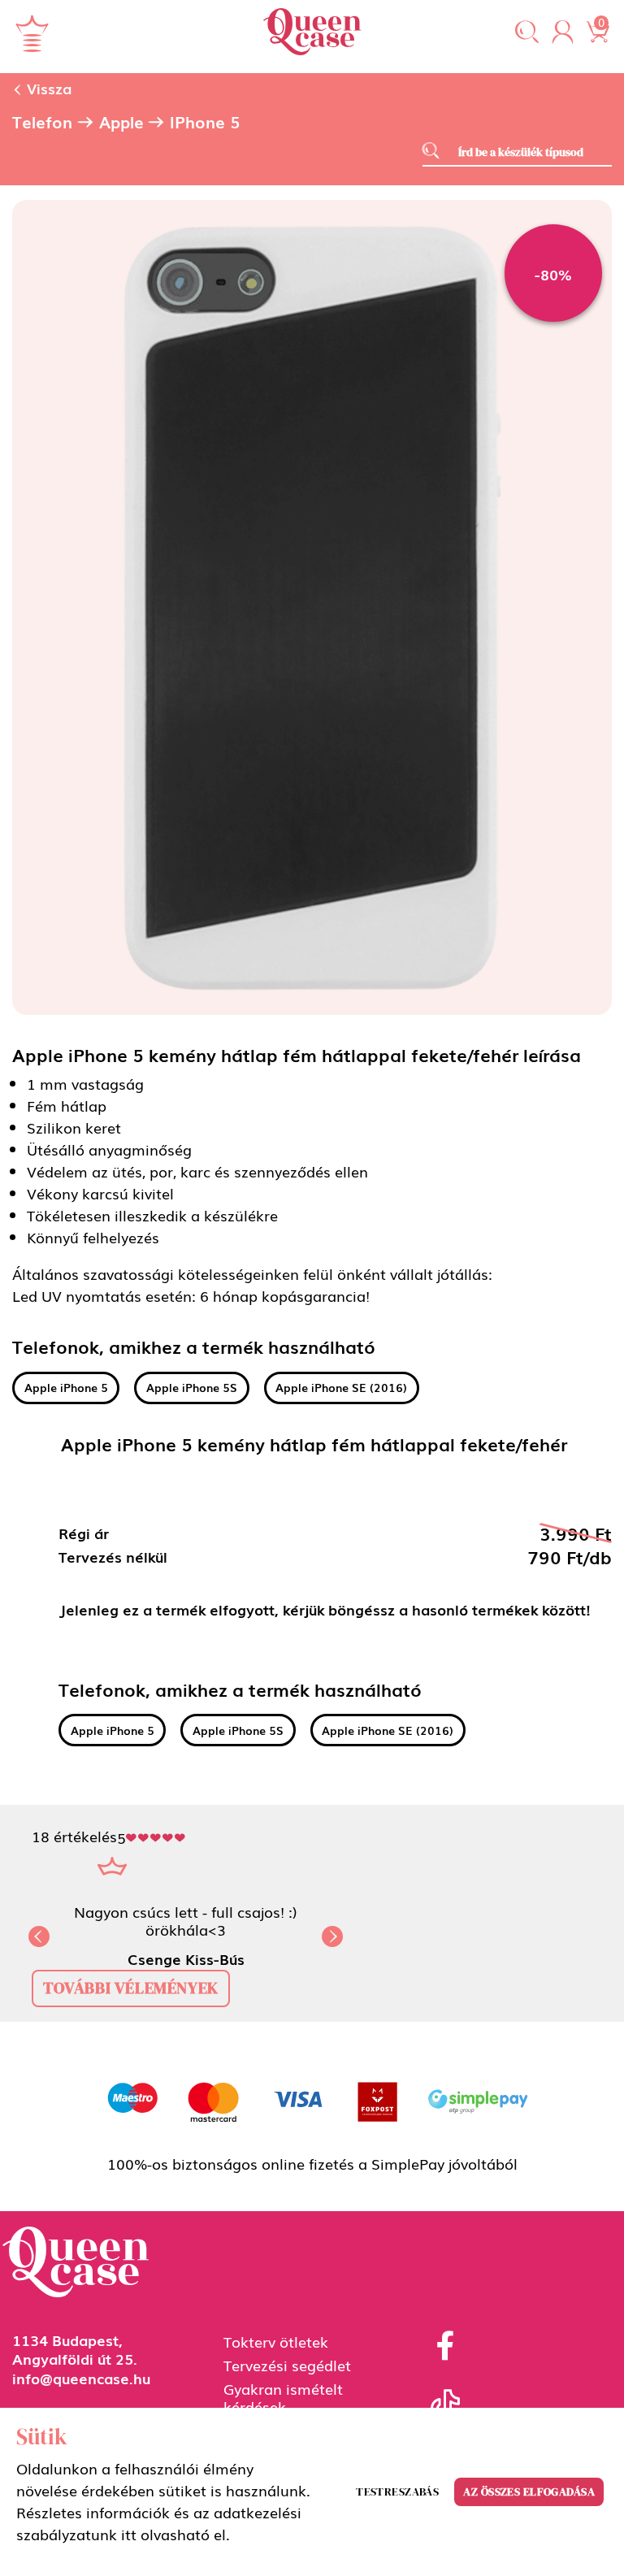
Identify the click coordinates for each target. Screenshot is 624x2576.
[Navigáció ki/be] (32, 33)
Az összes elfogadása (529, 2491)
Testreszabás (397, 2491)
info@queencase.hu (81, 2378)
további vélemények (131, 1988)
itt (129, 2534)
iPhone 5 (205, 122)
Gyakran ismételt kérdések (283, 2397)
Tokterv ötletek (276, 2341)
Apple (121, 122)
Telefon (42, 122)
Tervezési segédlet (287, 2365)
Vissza (47, 88)
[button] (527, 33)
